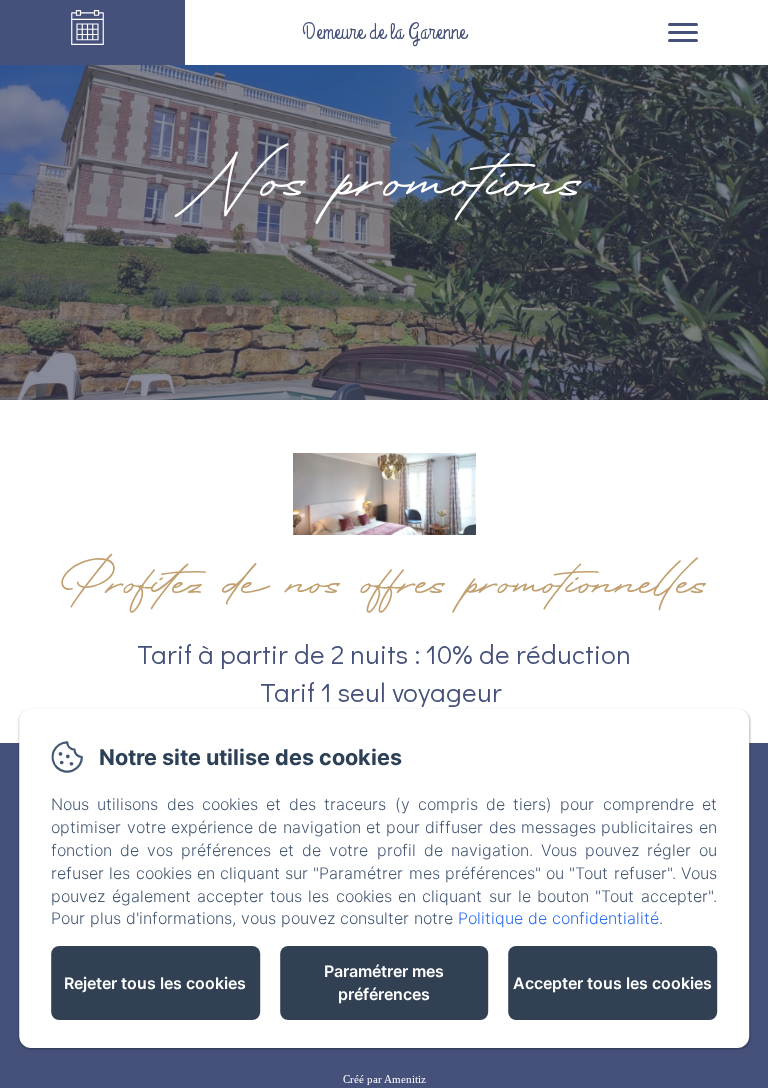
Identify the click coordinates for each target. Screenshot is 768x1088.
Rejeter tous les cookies (155, 983)
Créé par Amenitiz (384, 1079)
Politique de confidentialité (558, 918)
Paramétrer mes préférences (384, 982)
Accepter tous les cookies (612, 983)
